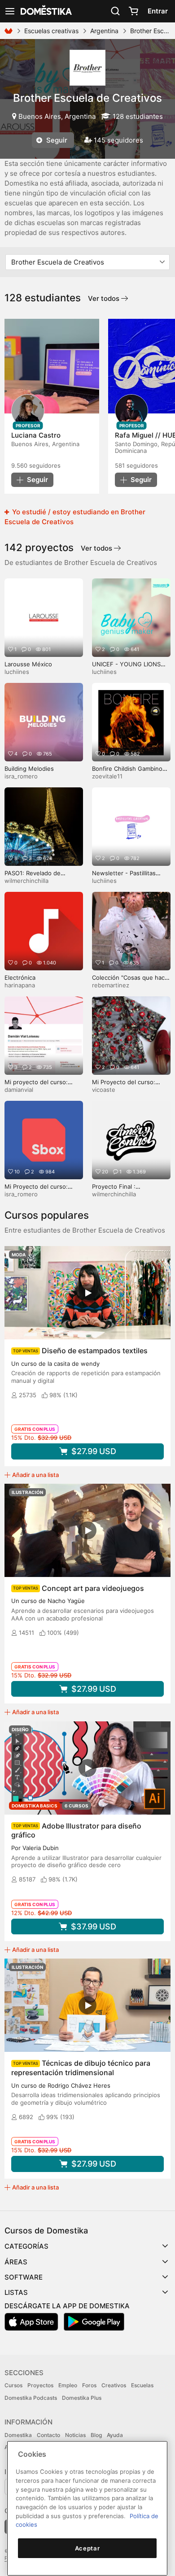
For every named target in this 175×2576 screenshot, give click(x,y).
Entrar (158, 11)
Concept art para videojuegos (93, 1588)
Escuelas (142, 2385)
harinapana (20, 985)
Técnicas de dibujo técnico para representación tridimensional (81, 2068)
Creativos (114, 2385)
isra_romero (21, 776)
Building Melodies (29, 769)
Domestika (18, 2435)
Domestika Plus (82, 2398)
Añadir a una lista (35, 1475)
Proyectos (40, 2385)
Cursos (13, 2385)
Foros (89, 2385)
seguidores (36, 465)
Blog (96, 2435)
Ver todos (105, 298)
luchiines (17, 672)
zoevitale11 (107, 776)
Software (24, 2277)
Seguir (56, 140)
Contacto (48, 2435)
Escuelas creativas (51, 31)
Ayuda (115, 2435)
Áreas (16, 2262)
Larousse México (28, 664)
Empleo (68, 2385)
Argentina (104, 31)
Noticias (75, 2435)
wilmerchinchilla (26, 881)
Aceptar (87, 2548)
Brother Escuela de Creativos (87, 98)
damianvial (19, 1090)
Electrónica (20, 977)
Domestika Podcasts (31, 2398)
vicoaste (104, 1090)
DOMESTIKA (45, 11)
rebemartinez (111, 985)
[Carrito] (133, 11)
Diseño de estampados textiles (95, 1351)
